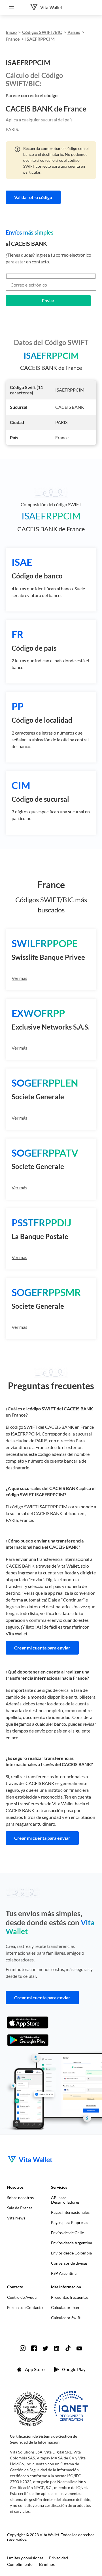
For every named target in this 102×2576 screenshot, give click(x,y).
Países (74, 32)
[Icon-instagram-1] (23, 2348)
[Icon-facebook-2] (34, 2348)
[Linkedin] (57, 2348)
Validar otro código (33, 197)
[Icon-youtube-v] (79, 2348)
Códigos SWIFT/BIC (42, 32)
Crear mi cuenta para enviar (42, 1648)
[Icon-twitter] (45, 2348)
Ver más (19, 978)
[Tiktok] (68, 2348)
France (13, 39)
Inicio (11, 32)
